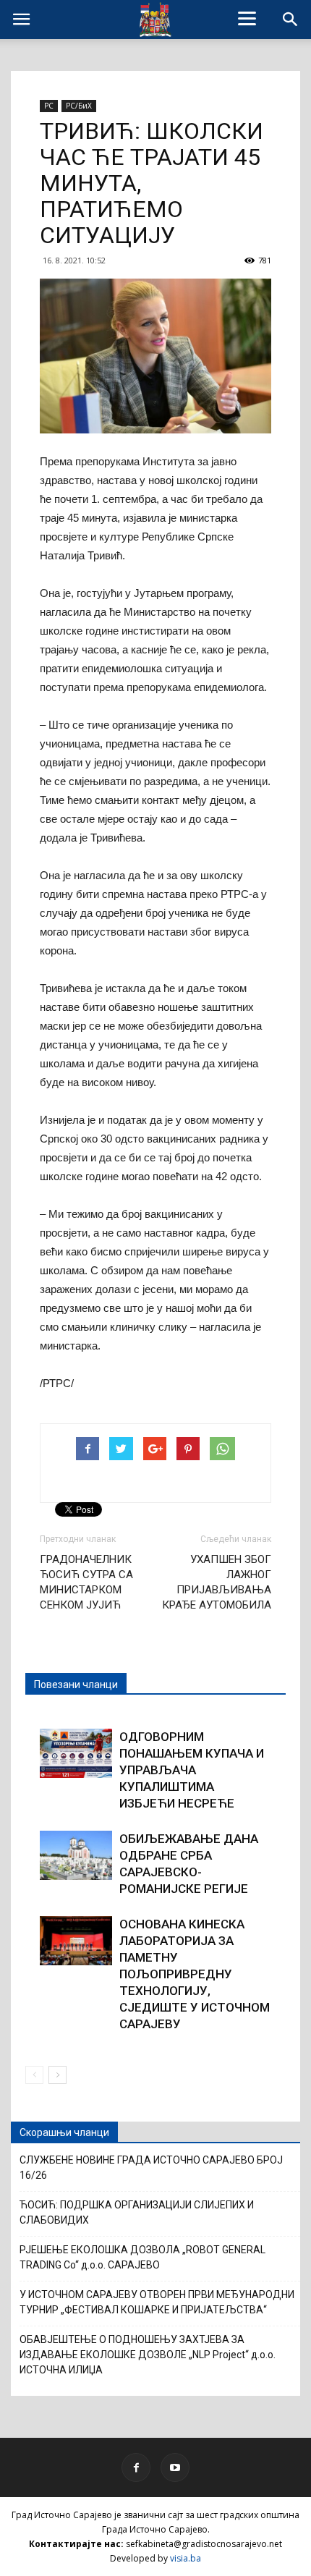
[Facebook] (136, 2467)
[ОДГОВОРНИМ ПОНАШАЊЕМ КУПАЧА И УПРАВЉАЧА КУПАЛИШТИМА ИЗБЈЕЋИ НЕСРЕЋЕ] (76, 1754)
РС (49, 106)
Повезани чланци (76, 1685)
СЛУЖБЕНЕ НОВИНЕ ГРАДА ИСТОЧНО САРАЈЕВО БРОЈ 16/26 (151, 2168)
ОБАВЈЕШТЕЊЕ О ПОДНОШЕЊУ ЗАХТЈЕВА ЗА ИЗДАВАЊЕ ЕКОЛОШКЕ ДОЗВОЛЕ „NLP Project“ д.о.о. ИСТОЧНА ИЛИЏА (148, 2355)
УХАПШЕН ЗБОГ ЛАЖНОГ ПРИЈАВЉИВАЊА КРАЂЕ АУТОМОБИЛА (217, 1582)
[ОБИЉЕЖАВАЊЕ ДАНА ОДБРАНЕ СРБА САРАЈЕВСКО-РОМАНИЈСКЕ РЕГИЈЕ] (76, 1856)
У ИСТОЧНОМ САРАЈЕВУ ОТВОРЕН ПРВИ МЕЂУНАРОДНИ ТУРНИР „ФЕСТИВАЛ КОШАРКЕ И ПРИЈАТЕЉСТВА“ (157, 2302)
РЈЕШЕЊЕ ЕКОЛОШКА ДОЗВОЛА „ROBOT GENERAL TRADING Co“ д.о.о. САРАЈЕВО (142, 2257)
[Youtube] (175, 2467)
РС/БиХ (79, 106)
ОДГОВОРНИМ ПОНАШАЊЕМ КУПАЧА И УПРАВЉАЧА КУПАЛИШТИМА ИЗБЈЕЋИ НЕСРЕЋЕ (192, 1770)
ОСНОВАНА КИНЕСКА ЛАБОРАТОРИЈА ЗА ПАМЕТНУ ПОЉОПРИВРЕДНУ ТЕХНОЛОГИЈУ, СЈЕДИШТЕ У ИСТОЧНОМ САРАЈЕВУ (195, 1974)
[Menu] (247, 18)
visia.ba (186, 2558)
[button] (291, 20)
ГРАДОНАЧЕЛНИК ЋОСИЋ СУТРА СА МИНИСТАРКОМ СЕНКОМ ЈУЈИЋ (86, 1582)
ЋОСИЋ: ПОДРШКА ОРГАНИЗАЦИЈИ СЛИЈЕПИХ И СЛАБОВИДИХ (137, 2212)
